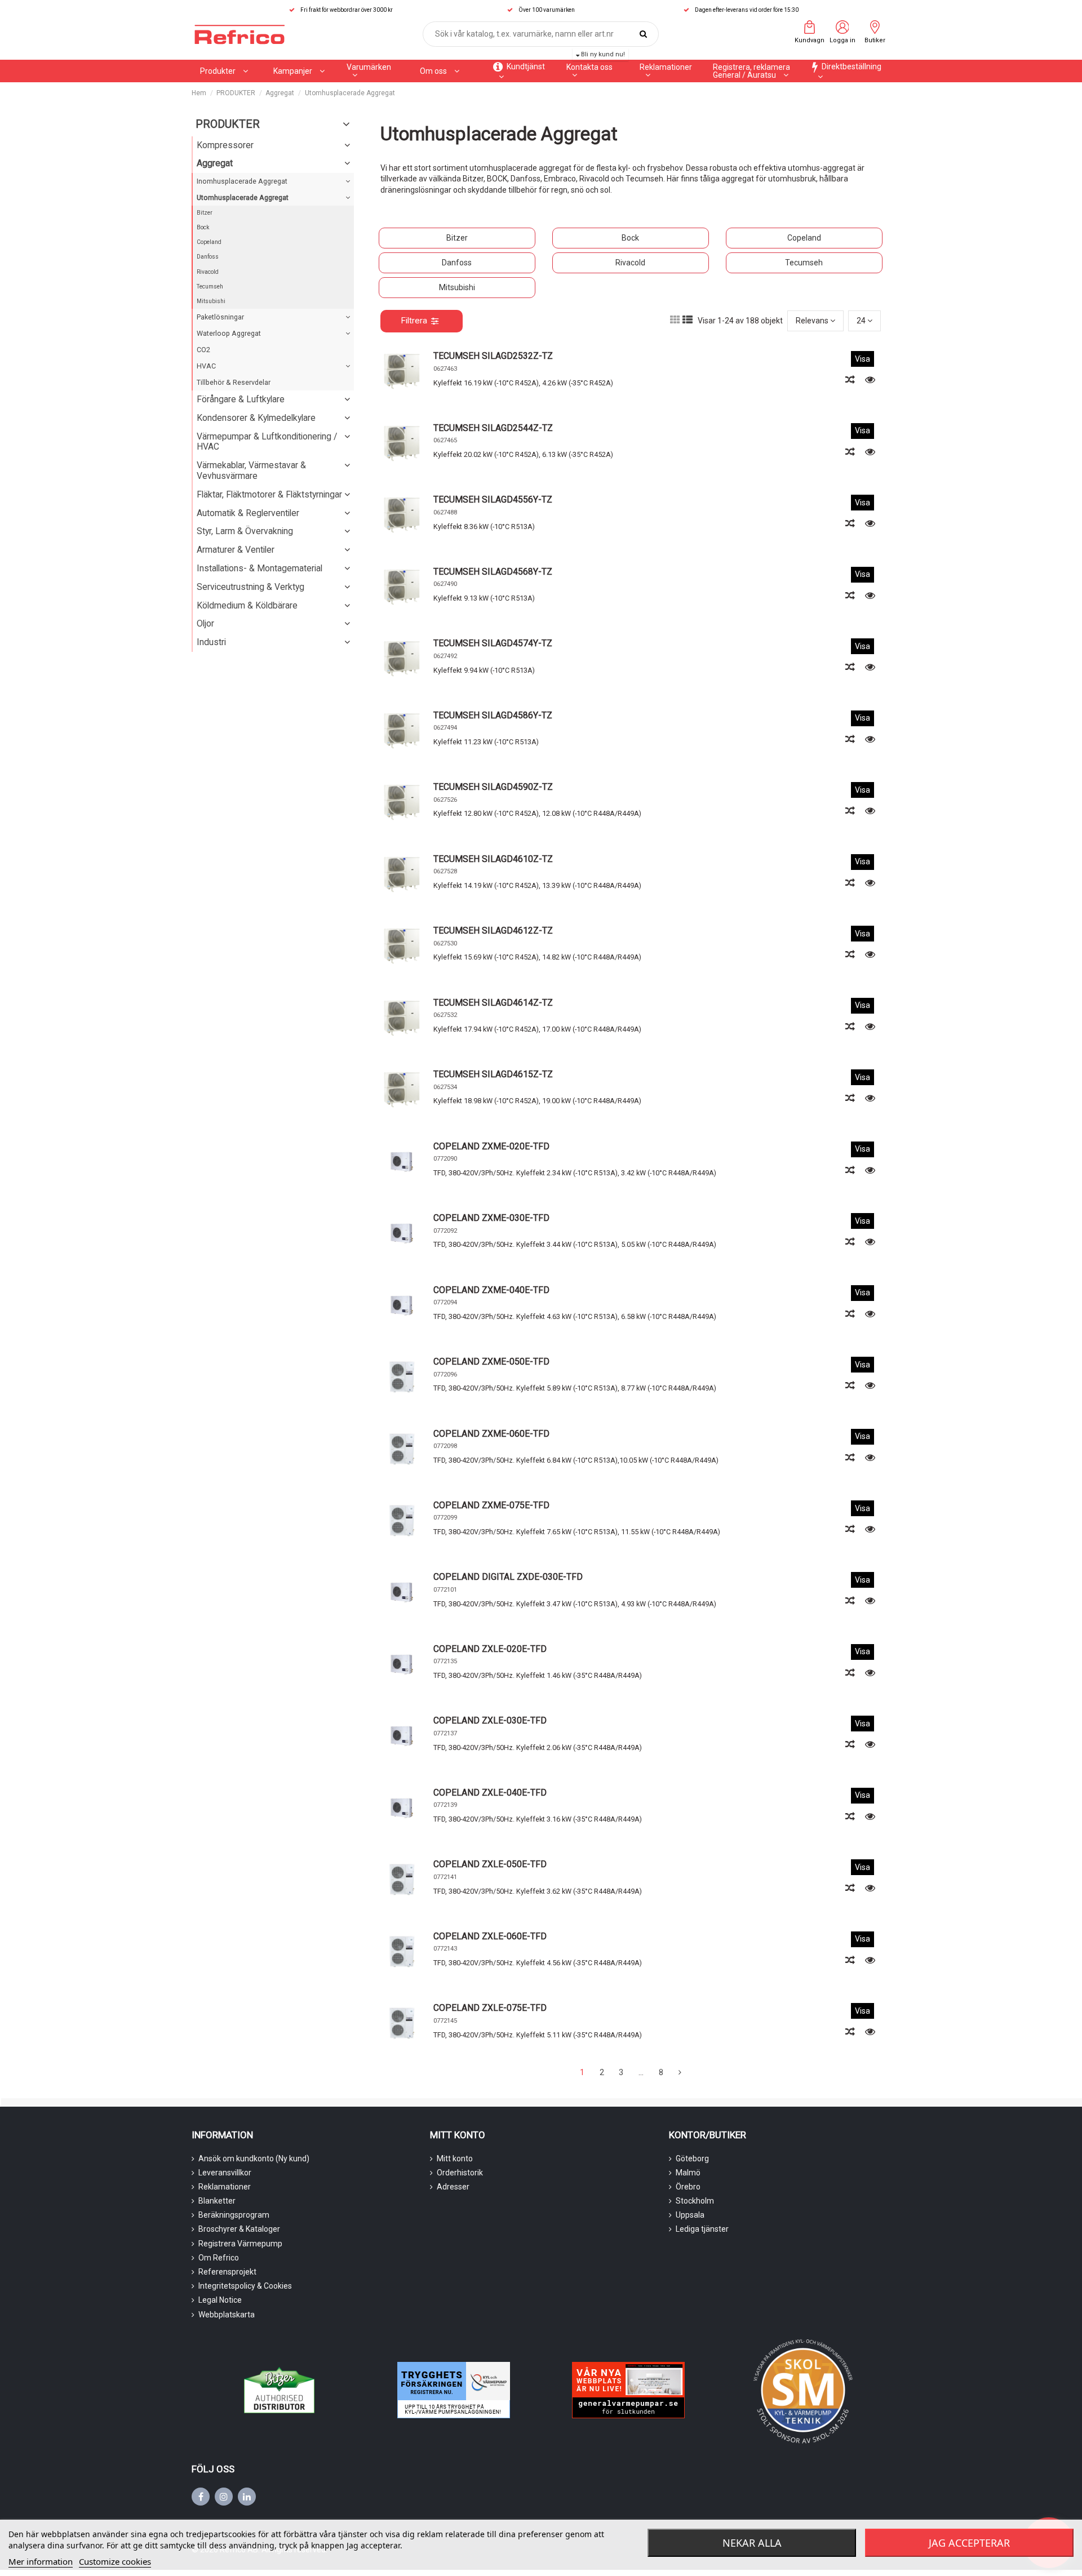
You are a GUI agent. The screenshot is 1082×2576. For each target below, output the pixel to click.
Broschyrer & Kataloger (239, 2229)
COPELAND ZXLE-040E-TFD (490, 1793)
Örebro (688, 2187)
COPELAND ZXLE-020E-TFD (490, 1649)
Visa (863, 359)
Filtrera (414, 321)
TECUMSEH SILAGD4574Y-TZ (493, 643)
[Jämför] (851, 380)
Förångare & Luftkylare (241, 399)
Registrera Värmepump (240, 2244)
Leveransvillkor (225, 2173)
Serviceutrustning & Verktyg (250, 587)
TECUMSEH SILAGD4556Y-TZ (493, 499)
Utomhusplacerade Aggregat (243, 197)
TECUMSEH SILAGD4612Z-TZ (493, 931)
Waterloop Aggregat (229, 333)
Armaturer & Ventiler (236, 550)
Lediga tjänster (702, 2229)
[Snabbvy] (870, 380)
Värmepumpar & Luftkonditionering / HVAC (267, 442)
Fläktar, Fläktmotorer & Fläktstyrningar (269, 494)
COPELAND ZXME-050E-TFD (491, 1362)
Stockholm (695, 2201)
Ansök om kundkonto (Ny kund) (254, 2158)
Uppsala (690, 2215)
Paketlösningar (220, 317)
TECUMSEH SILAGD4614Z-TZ (493, 1003)
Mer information (41, 2561)
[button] (299, 71)
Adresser (453, 2187)
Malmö (688, 2173)
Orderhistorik (460, 2173)
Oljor (205, 623)
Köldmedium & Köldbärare (247, 605)
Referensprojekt (227, 2272)
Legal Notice (220, 2300)
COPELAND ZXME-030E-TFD (491, 1218)
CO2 (203, 350)
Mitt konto (455, 2158)
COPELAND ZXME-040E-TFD (491, 1290)
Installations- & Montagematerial (260, 568)
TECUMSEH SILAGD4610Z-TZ (493, 859)
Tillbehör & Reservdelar (234, 382)
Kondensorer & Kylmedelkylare (256, 418)
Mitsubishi (457, 287)
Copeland (804, 238)
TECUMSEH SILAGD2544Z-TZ (493, 428)
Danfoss (457, 263)
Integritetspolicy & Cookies (245, 2286)
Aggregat (215, 163)
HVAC (206, 366)
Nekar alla (752, 2543)
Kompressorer (225, 145)
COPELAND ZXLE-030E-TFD (490, 1720)
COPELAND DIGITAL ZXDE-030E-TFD (508, 1577)
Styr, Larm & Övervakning (245, 531)
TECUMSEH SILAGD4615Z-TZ (493, 1074)
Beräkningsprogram (234, 2215)
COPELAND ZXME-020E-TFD (491, 1146)
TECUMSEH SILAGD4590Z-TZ (493, 787)
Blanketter (217, 2201)
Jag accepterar (969, 2543)
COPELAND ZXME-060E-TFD (491, 1434)
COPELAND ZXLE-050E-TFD (490, 1864)
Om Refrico (219, 2258)
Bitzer (457, 238)
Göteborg (692, 2158)
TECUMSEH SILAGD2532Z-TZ (493, 356)
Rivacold (630, 263)
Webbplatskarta (227, 2315)
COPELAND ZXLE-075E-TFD (490, 2008)
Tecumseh (804, 263)
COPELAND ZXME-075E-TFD (491, 1505)
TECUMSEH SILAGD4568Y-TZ (493, 572)
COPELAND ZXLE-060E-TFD (490, 1936)
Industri (211, 642)
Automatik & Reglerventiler (248, 513)
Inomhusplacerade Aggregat (242, 181)
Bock (630, 238)
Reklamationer (225, 2187)
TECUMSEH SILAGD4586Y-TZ (493, 715)
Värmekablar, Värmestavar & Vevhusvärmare (251, 470)
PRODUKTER (228, 124)
